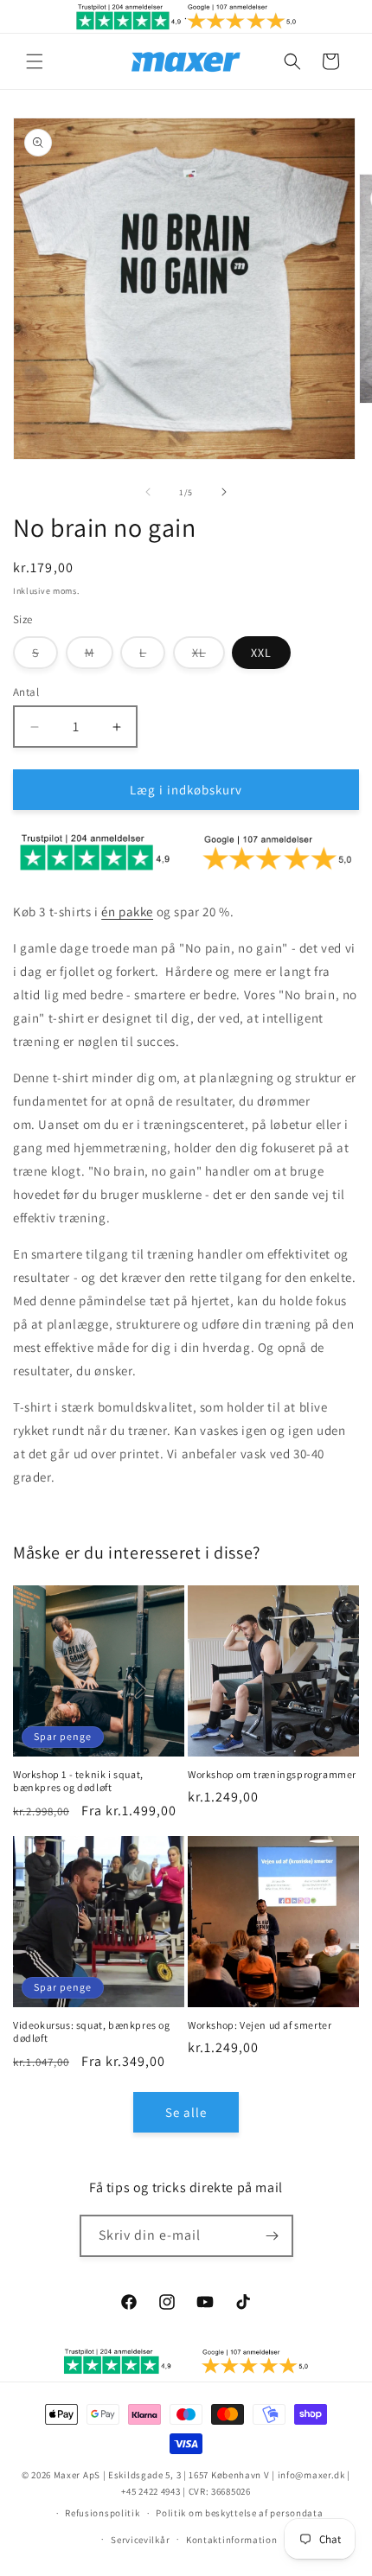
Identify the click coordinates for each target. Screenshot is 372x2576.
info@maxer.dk (311, 2475)
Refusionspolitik (102, 2513)
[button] (35, 61)
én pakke (127, 912)
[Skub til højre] (224, 492)
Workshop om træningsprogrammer (272, 1774)
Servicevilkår (140, 2540)
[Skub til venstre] (148, 492)
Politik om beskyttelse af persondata (239, 2513)
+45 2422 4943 (151, 2491)
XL (208, 657)
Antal (26, 692)
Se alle (186, 2112)
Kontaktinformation (232, 2540)
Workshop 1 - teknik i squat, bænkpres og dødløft (78, 1781)
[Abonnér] (273, 2236)
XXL (261, 653)
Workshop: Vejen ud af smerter (260, 2025)
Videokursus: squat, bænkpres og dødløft (92, 2032)
